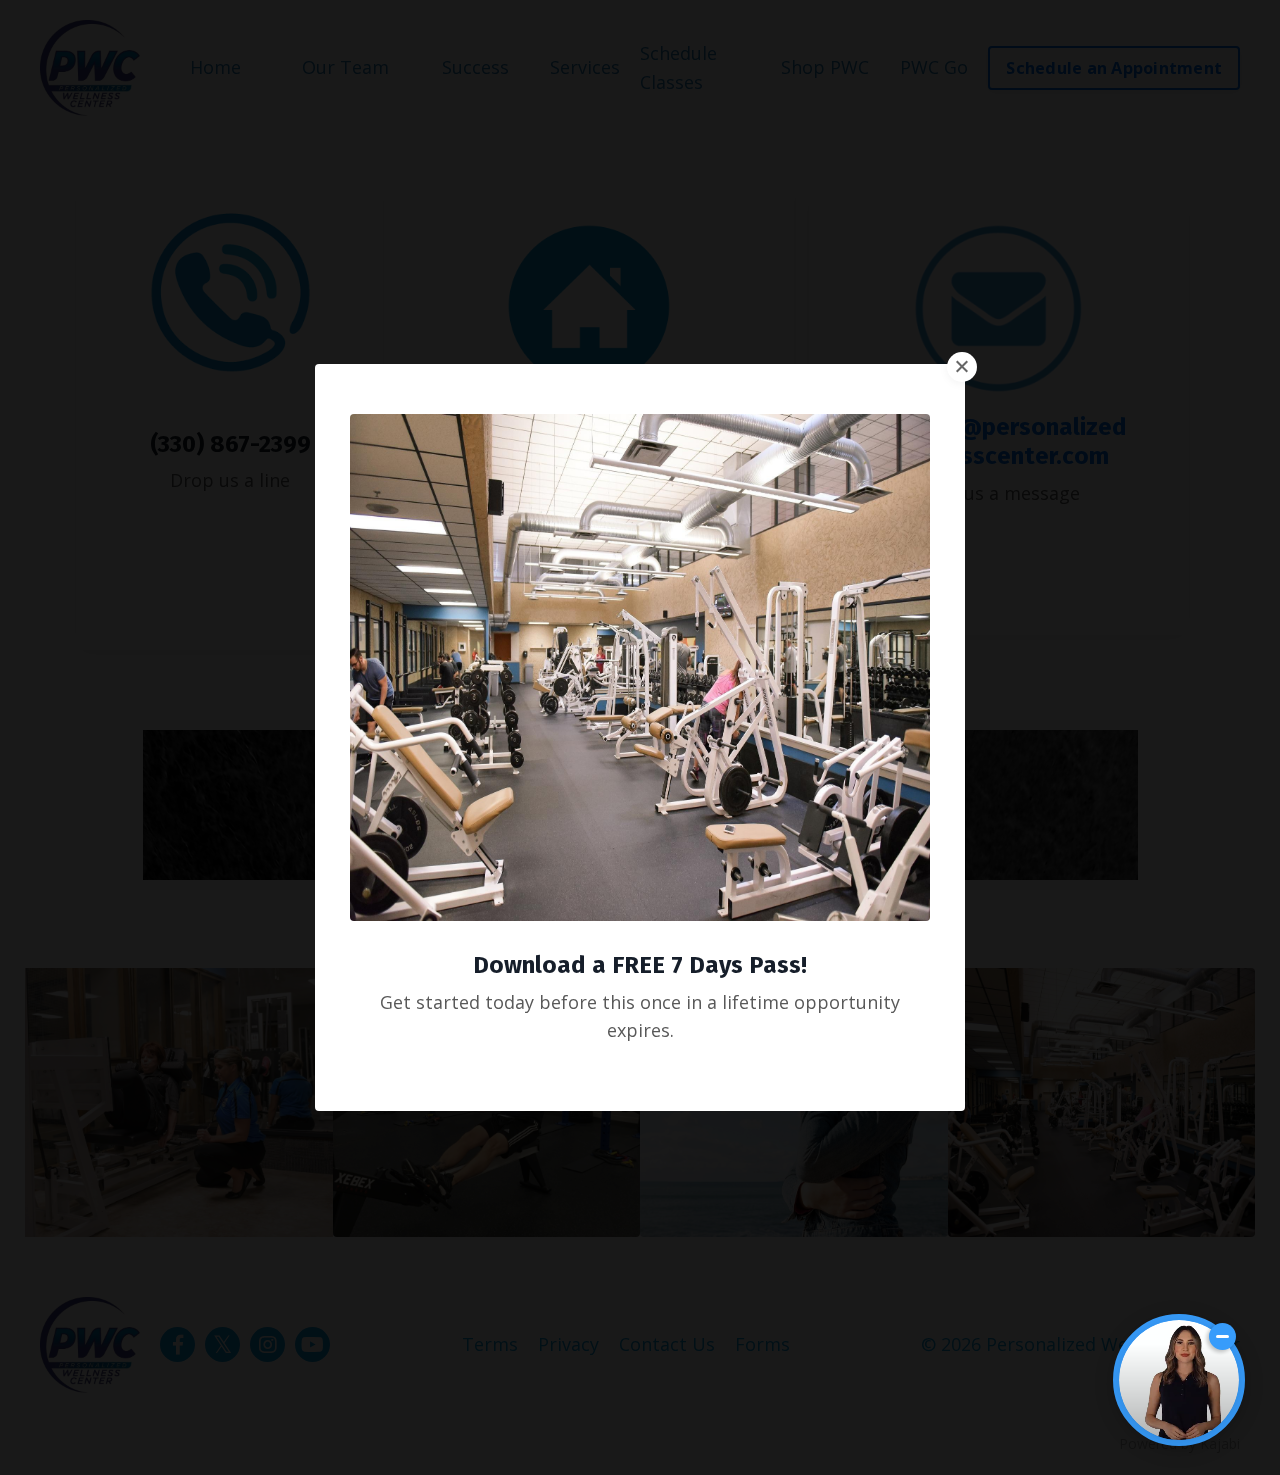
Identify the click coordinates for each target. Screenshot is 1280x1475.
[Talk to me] (1179, 1380)
